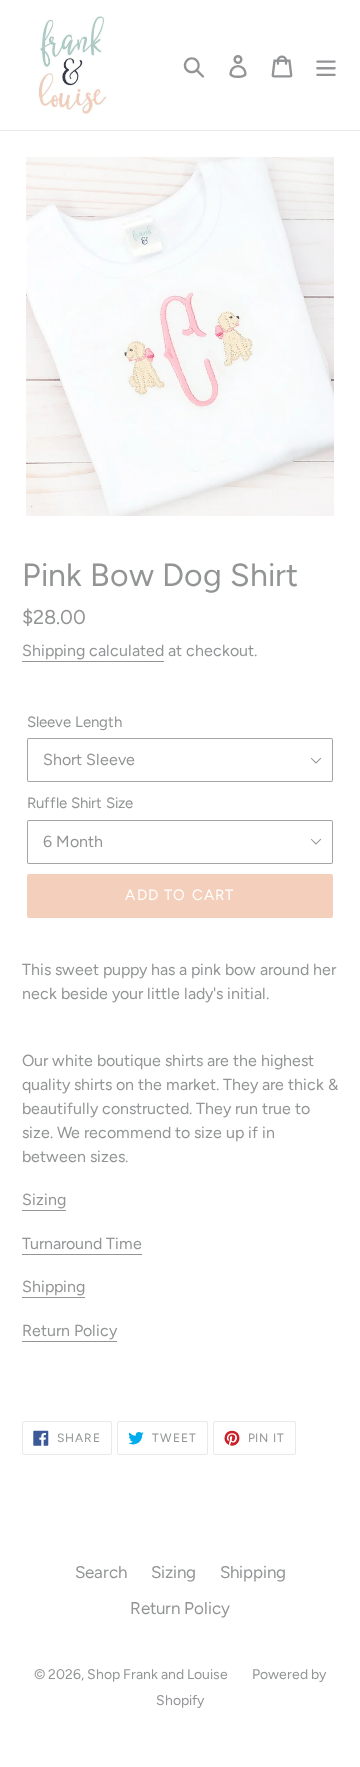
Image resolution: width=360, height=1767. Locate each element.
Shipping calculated (93, 650)
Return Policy (69, 1330)
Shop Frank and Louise (157, 1674)
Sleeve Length (74, 722)
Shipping (53, 1286)
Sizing (44, 1199)
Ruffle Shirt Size (80, 803)
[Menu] (326, 65)
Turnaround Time (82, 1243)
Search (101, 1572)
